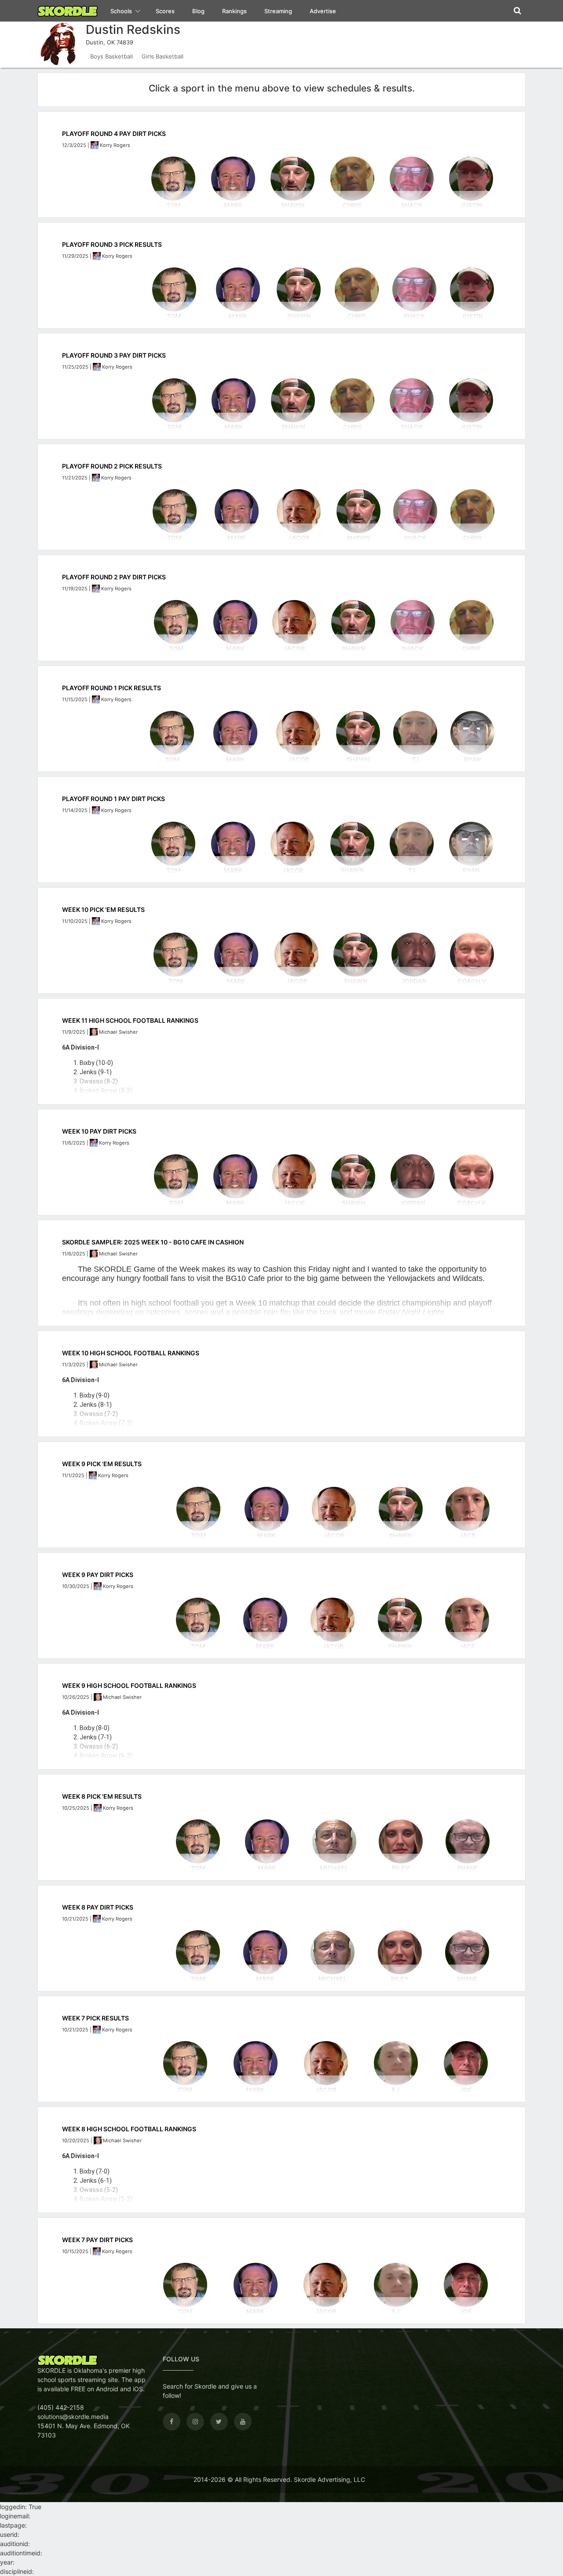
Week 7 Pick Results (95, 2018)
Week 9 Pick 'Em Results (102, 1464)
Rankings (234, 11)
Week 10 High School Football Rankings (131, 1353)
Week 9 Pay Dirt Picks (98, 1575)
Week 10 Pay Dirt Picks (99, 1131)
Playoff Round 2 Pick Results (112, 466)
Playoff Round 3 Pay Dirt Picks (114, 355)
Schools (122, 11)
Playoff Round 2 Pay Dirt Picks (114, 577)
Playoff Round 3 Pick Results (112, 244)
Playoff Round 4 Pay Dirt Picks (114, 134)
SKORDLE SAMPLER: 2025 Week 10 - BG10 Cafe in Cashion (153, 1242)
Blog (198, 11)
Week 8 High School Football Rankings (129, 2129)
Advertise (323, 11)
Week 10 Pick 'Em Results (103, 909)
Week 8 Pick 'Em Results (102, 1796)
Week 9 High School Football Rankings (129, 1685)
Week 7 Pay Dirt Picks (97, 2240)
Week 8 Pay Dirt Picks (98, 1907)
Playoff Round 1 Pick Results (112, 688)
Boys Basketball (112, 56)
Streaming (278, 11)
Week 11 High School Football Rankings (130, 1020)
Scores (165, 11)
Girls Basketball (163, 56)
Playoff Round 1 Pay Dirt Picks (113, 799)
